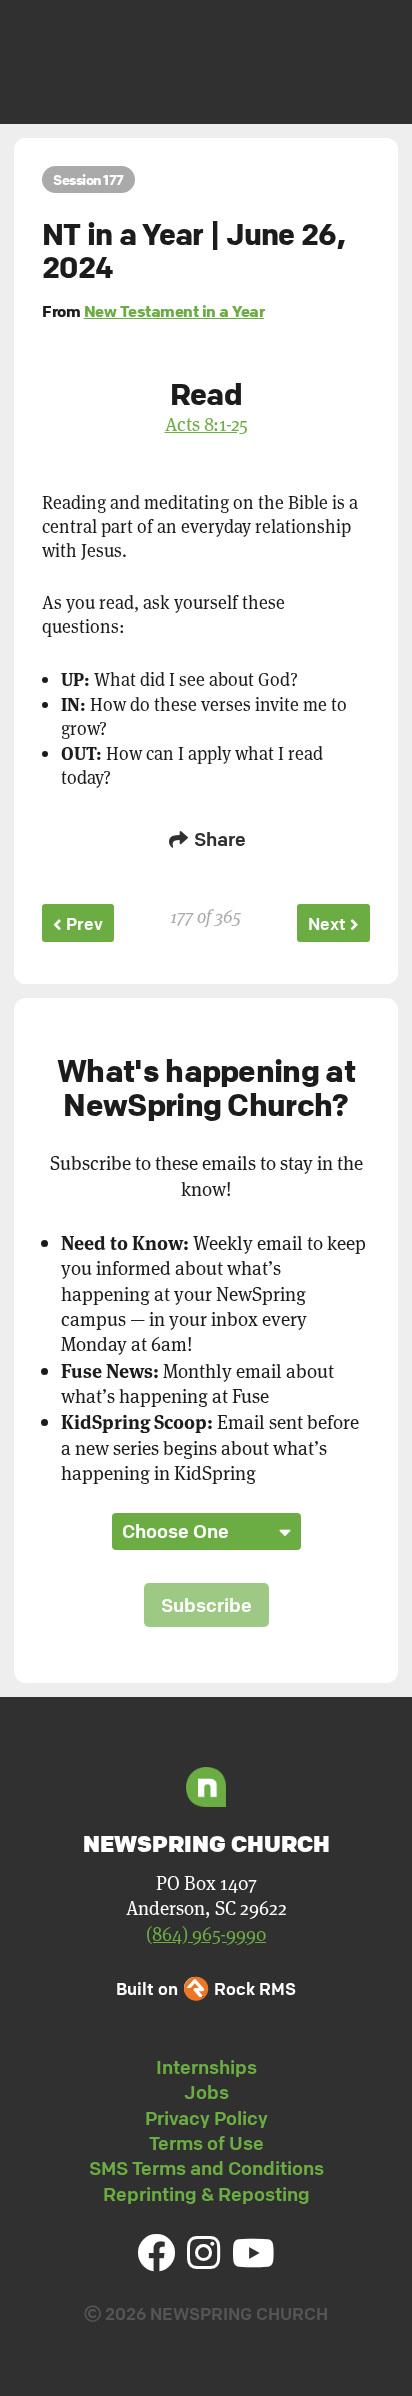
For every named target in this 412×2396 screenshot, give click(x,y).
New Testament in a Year (174, 311)
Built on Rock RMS (206, 1988)
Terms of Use (206, 2143)
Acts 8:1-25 (206, 423)
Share (218, 839)
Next (329, 923)
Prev (82, 923)
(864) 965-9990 (206, 1933)
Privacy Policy (206, 2118)
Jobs (206, 2092)
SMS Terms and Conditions (206, 2168)
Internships (206, 2067)
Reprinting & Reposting (206, 2194)
